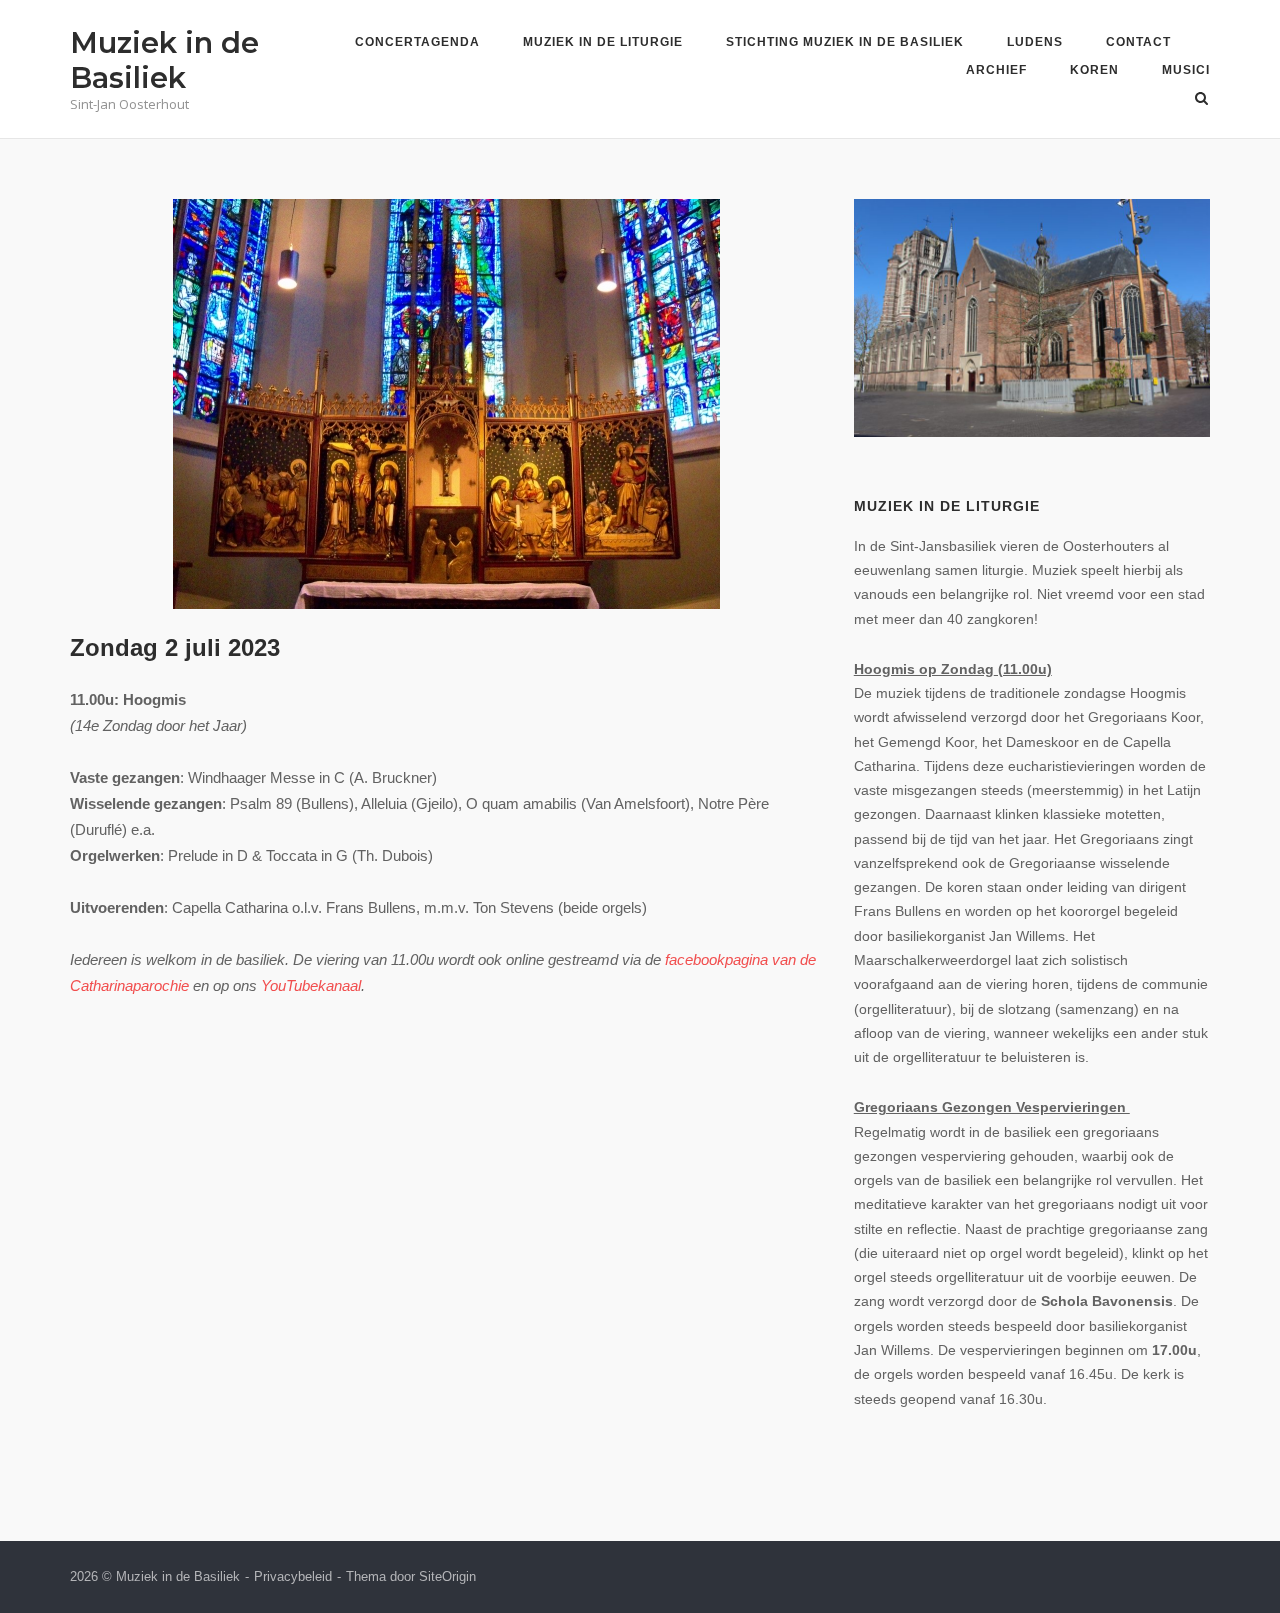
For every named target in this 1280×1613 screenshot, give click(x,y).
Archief (996, 70)
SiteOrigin (447, 1576)
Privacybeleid (293, 1576)
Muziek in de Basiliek (164, 60)
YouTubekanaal (311, 985)
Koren (1094, 70)
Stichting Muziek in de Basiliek (845, 42)
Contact (1138, 42)
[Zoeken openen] (1201, 99)
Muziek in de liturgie (603, 42)
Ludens (1035, 42)
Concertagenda (417, 42)
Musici (1186, 70)
